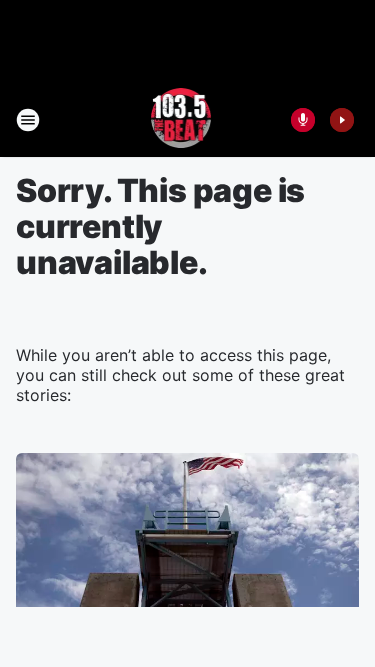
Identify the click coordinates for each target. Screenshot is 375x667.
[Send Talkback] (303, 120)
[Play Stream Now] (342, 120)
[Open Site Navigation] (28, 120)
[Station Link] (181, 120)
